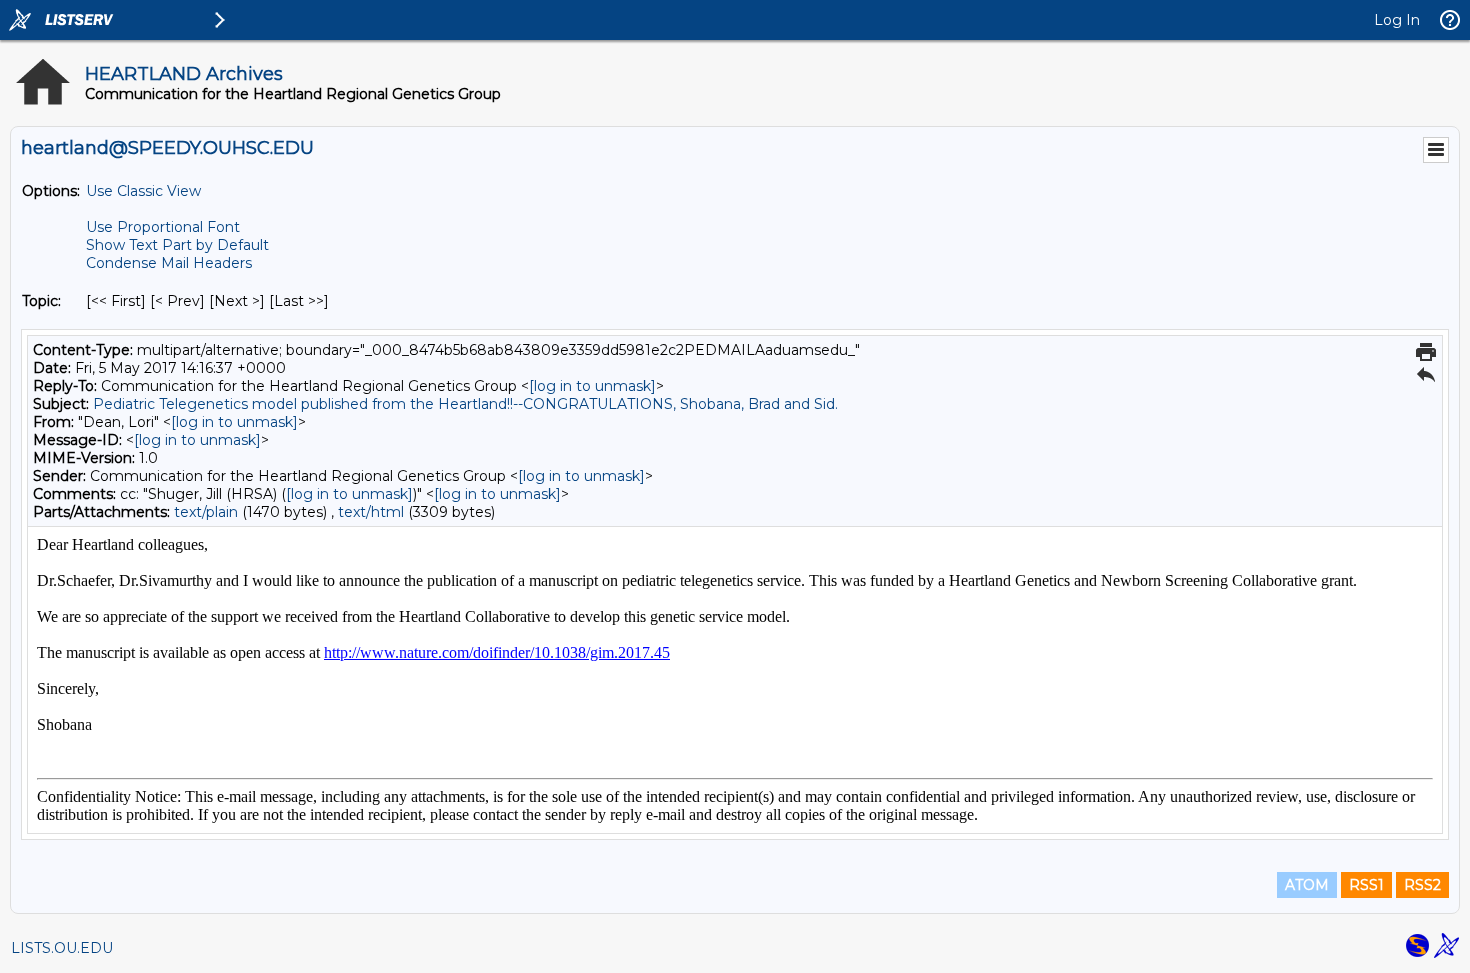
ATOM (1307, 885)
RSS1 (1366, 885)
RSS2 (1422, 885)
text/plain (206, 512)
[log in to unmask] (592, 386)
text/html (371, 512)
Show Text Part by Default (177, 245)
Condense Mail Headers (169, 263)
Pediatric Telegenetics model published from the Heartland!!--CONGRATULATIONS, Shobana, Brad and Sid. (465, 404)
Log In (1397, 20)
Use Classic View (143, 191)
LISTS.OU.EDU (62, 948)
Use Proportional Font (163, 227)
